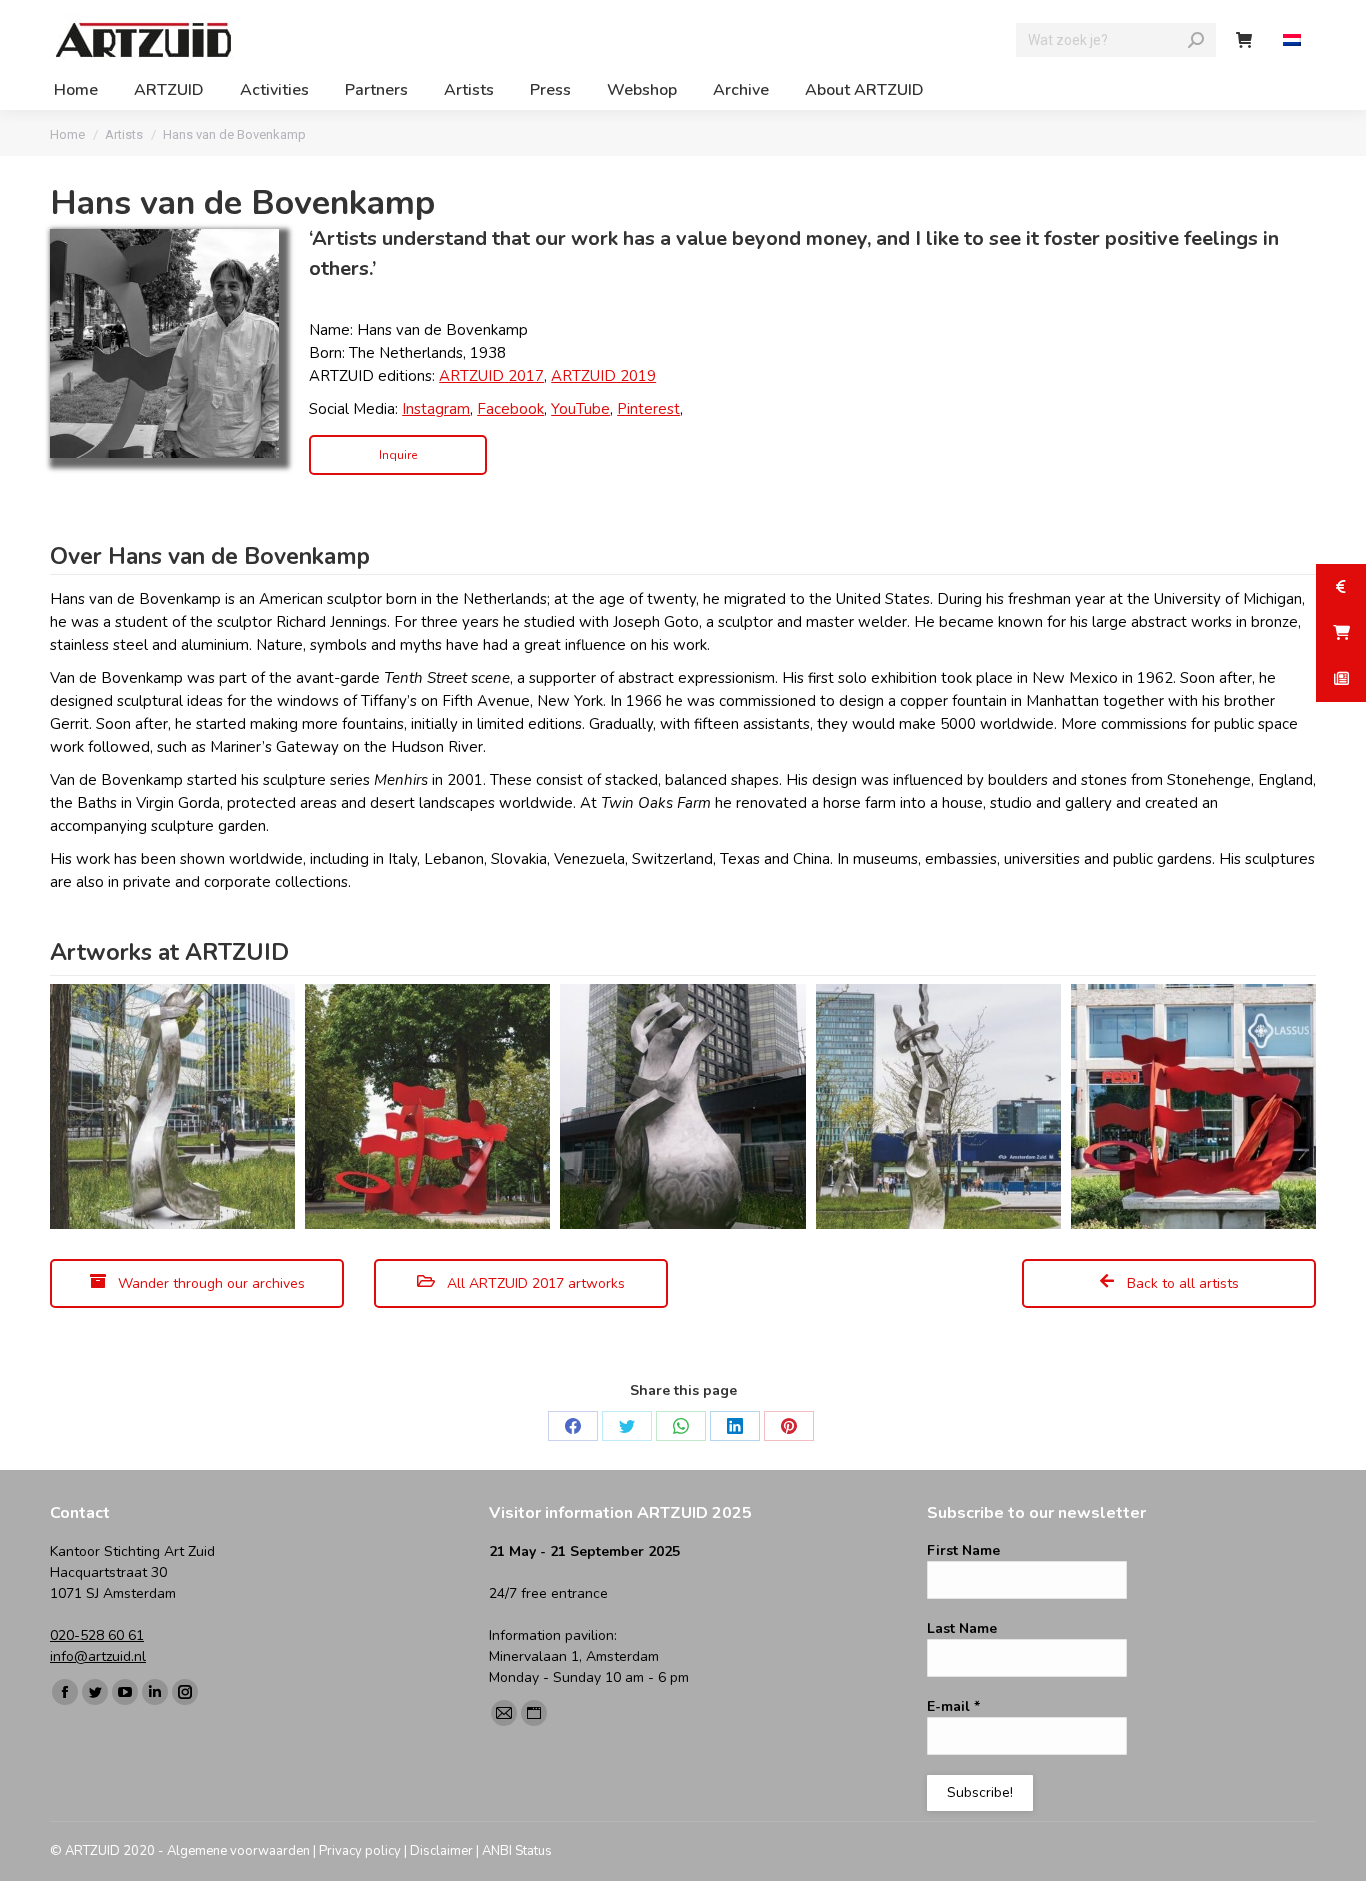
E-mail (953, 1706)
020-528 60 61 (97, 1635)
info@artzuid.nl (98, 1656)
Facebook (510, 409)
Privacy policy (360, 1851)
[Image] (164, 343)
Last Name (962, 1628)
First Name (963, 1550)
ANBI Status (517, 1851)
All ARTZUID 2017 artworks (534, 1283)
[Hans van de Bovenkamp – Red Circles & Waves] (427, 1106)
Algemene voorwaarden (238, 1851)
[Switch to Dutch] (1294, 40)
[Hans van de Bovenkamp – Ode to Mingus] (682, 1106)
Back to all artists (1181, 1283)
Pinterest (648, 409)
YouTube (580, 409)
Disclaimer (441, 1851)
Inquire (398, 455)
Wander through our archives (209, 1283)
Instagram (436, 409)
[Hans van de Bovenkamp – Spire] (172, 1106)
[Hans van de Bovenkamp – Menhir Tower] (938, 1106)
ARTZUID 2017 (491, 376)
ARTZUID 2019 (603, 376)
